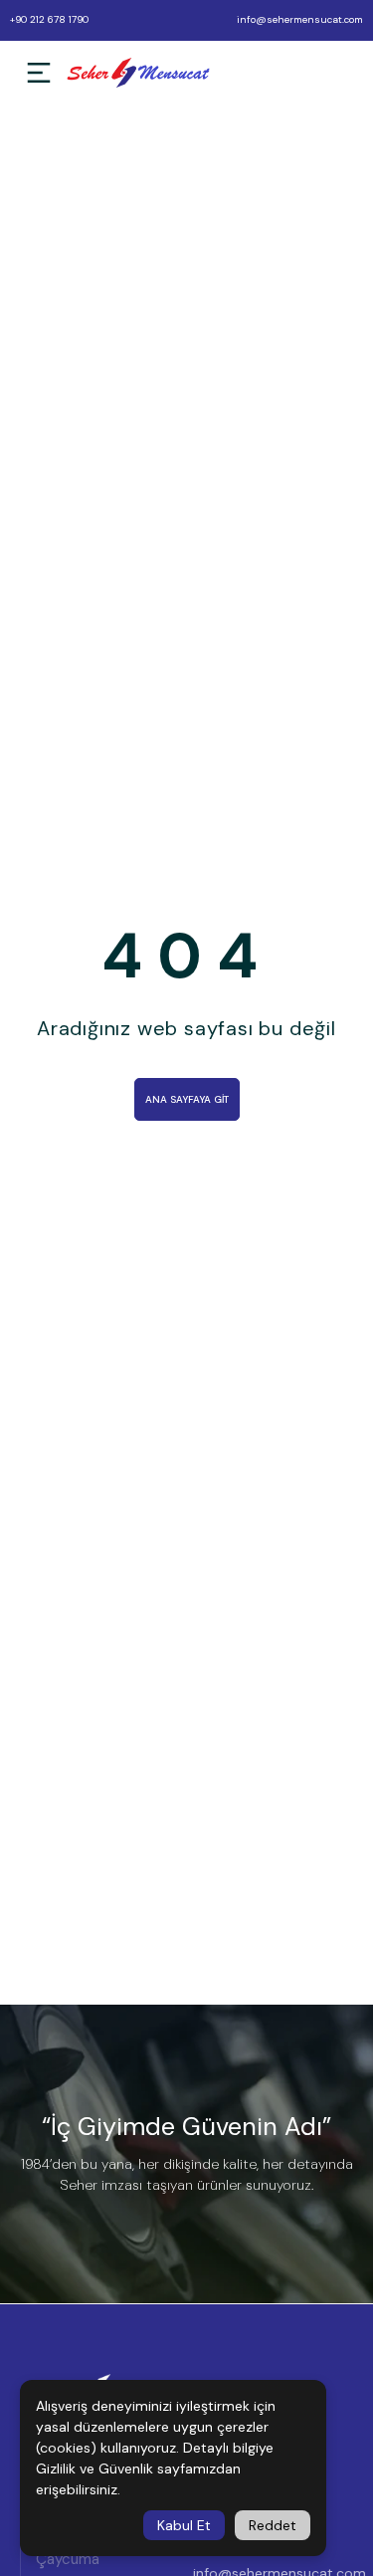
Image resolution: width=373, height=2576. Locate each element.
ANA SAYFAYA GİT (187, 1099)
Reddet (273, 2525)
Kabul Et (184, 2525)
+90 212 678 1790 (49, 20)
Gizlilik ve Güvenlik (94, 2469)
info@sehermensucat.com (300, 20)
